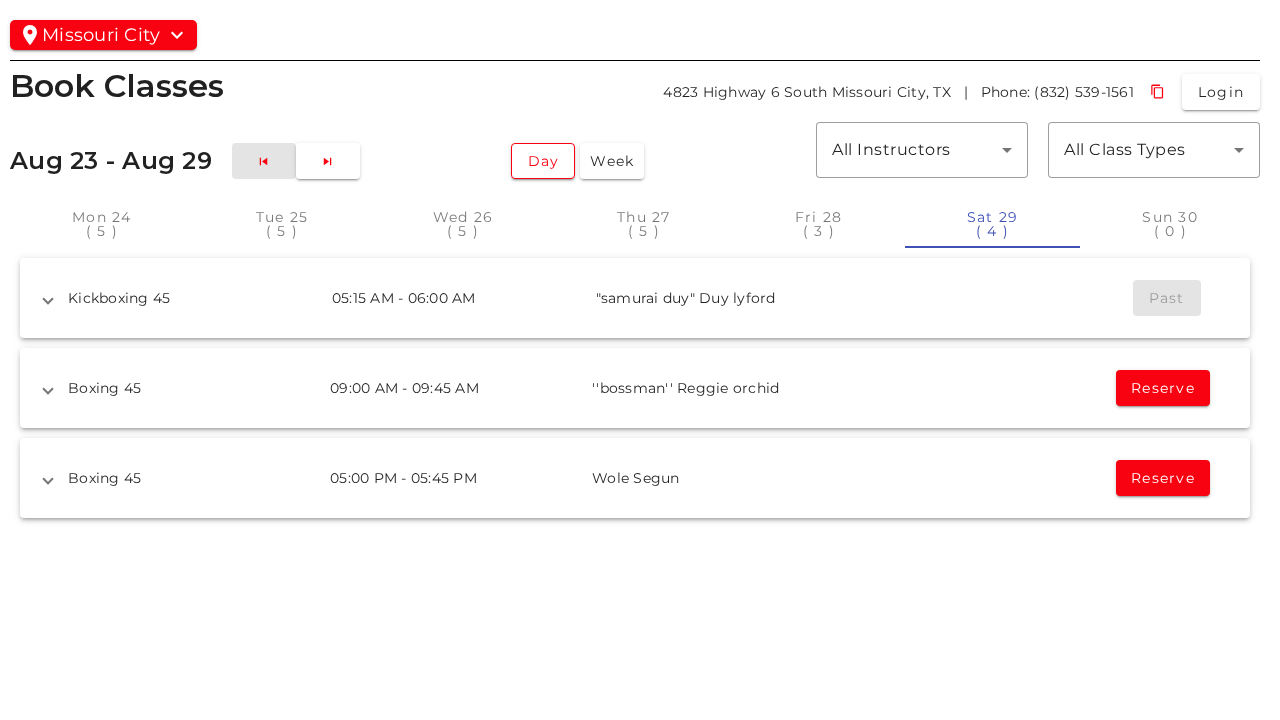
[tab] (102, 224)
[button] (635, 298)
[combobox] (922, 150)
